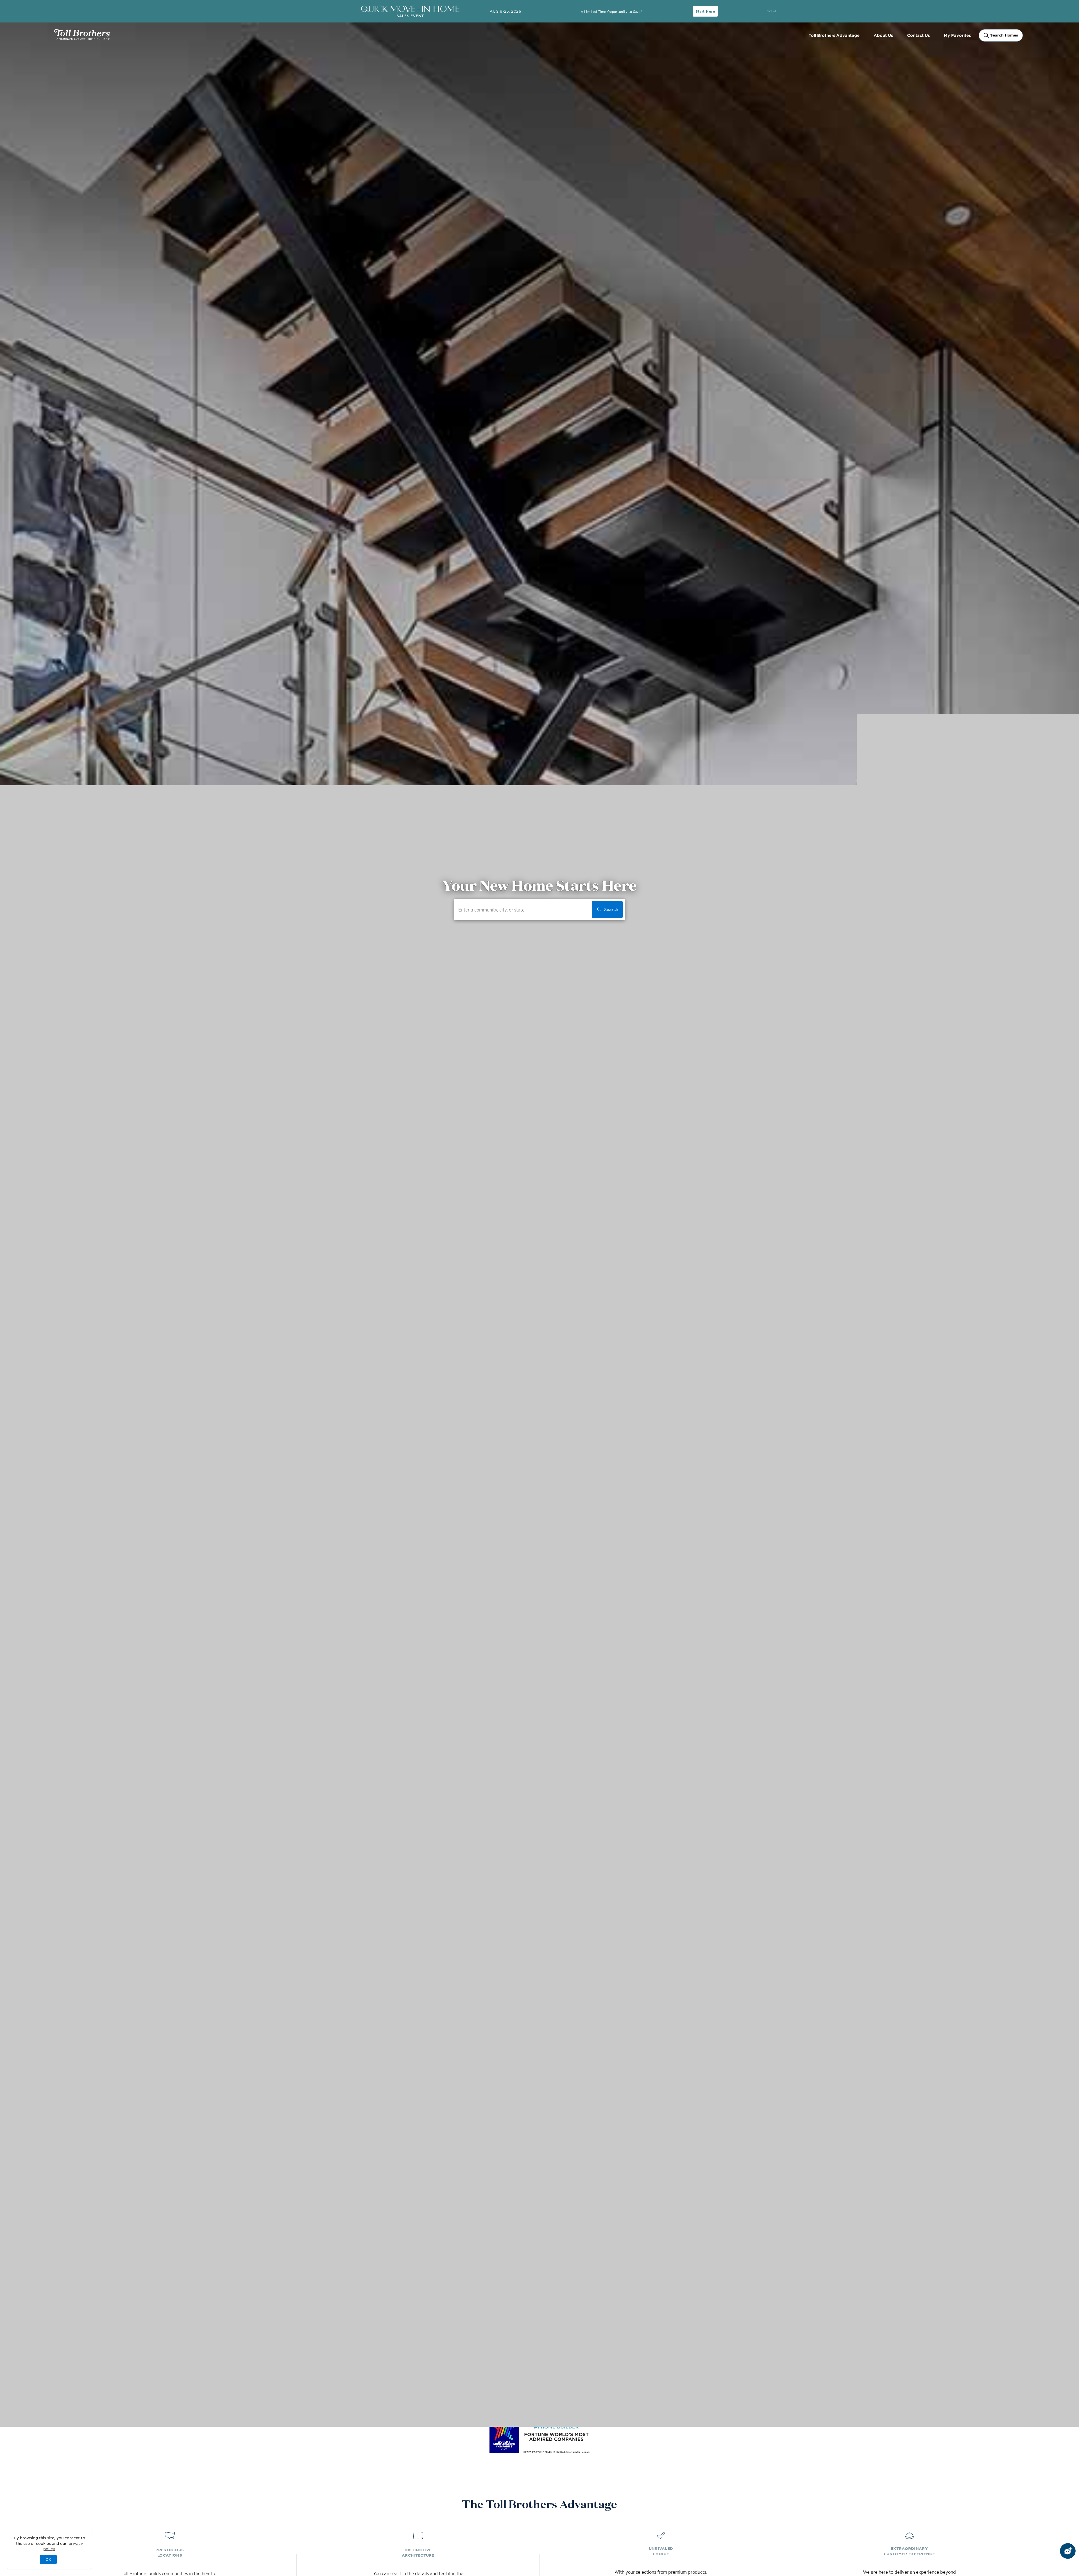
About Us (883, 35)
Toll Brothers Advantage (834, 35)
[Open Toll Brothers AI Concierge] (1068, 2551)
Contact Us (918, 35)
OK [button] (48, 2559)
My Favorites (957, 35)
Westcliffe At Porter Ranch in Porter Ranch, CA (48, 2385)
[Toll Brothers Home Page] (82, 38)
